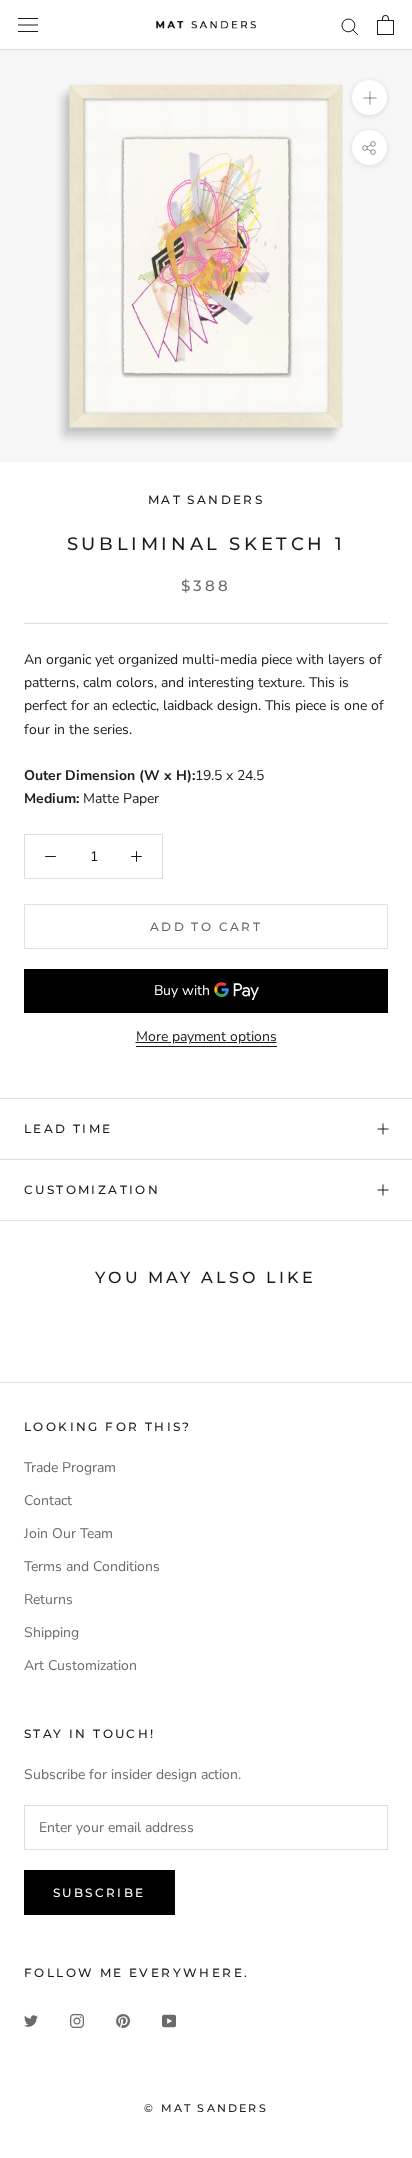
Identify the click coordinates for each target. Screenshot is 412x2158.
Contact (48, 1500)
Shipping (51, 1632)
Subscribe (99, 1892)
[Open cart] (385, 25)
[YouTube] (169, 2019)
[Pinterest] (123, 2019)
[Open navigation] (28, 25)
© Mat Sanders (206, 2108)
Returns (48, 1599)
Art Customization (80, 1665)
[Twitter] (31, 2019)
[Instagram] (77, 2019)
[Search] (350, 25)
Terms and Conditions (92, 1566)
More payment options (206, 1036)
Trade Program (70, 1467)
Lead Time (68, 1128)
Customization (92, 1189)
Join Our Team (68, 1533)
